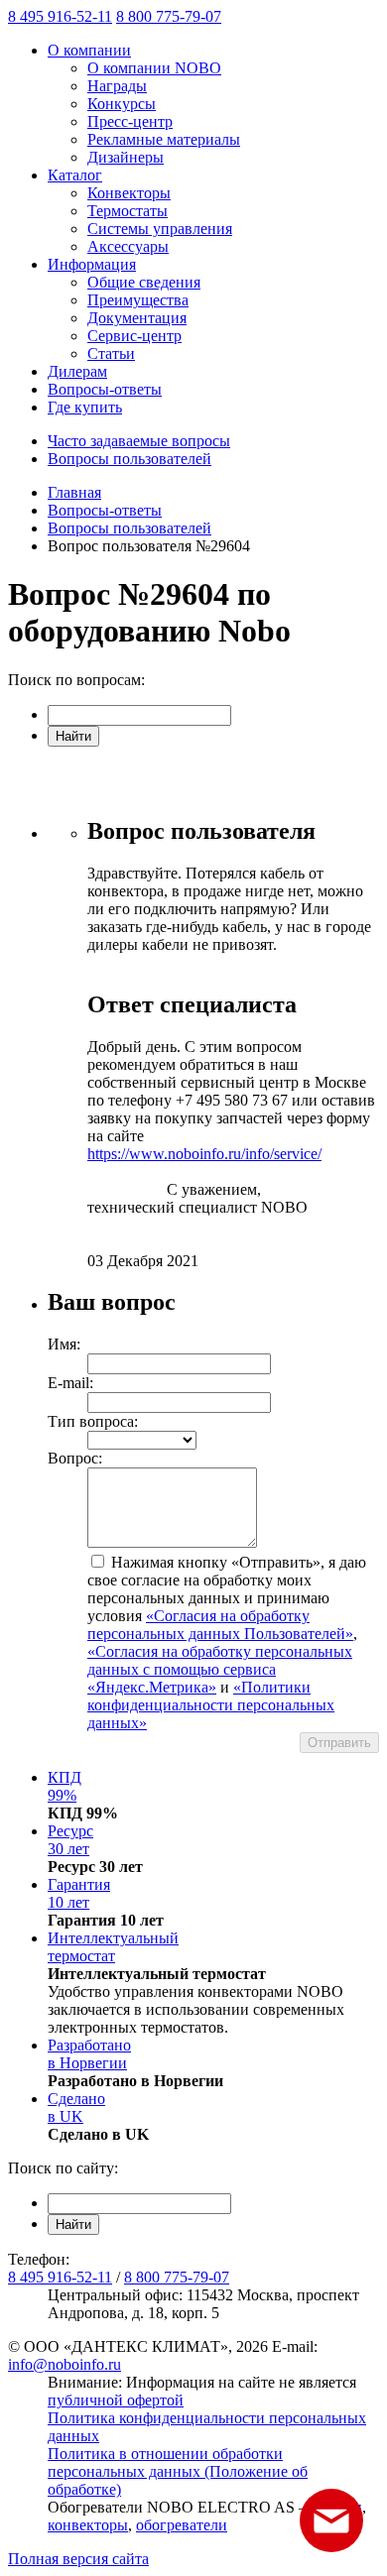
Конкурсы (122, 104)
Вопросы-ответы (105, 389)
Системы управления (160, 229)
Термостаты (128, 211)
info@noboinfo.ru (64, 2364)
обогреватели (182, 2525)
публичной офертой (116, 2400)
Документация (137, 318)
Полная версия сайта (78, 2559)
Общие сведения (144, 282)
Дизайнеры (126, 157)
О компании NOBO (154, 68)
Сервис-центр (134, 336)
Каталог (75, 175)
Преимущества (138, 300)
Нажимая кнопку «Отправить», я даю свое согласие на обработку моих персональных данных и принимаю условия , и (227, 1642)
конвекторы (88, 2525)
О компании (89, 50)
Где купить (85, 407)
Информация (92, 264)
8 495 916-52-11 (60, 16)
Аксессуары (128, 246)
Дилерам (77, 371)
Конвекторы (129, 193)
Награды (117, 86)
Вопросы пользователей (129, 459)
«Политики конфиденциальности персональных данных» (211, 1705)
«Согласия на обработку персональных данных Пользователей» (220, 1625)
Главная (74, 492)
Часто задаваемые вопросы (139, 441)
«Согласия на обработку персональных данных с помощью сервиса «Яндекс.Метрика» (220, 1669)
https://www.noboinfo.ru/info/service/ (204, 1154)
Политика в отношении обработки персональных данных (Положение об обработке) (178, 2471)
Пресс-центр (130, 121)
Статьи (111, 353)
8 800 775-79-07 (169, 16)
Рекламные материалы (164, 139)
